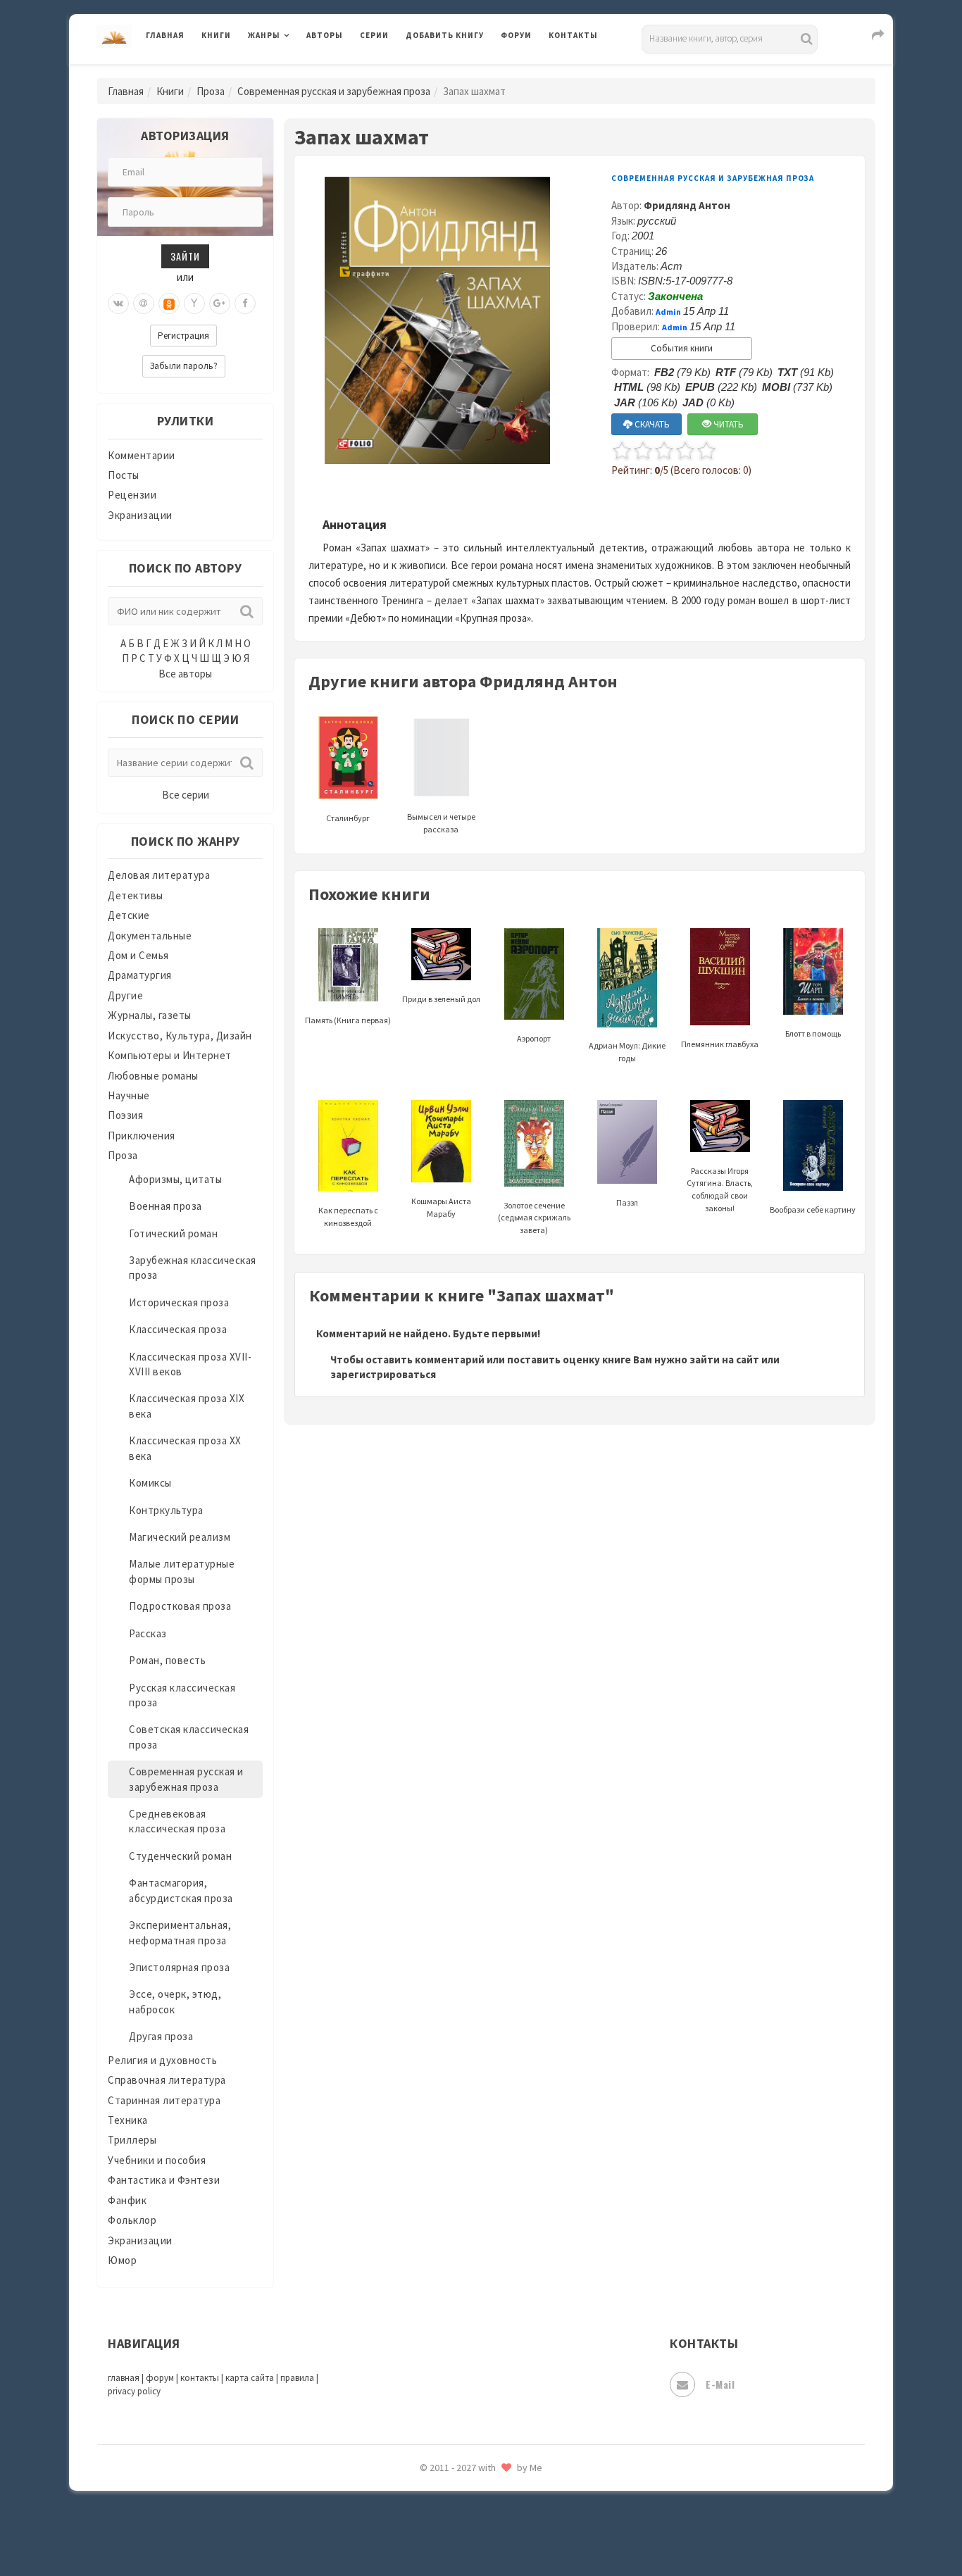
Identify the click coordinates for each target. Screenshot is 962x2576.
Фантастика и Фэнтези (164, 2180)
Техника (128, 2120)
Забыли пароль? (184, 366)
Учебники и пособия (157, 2160)
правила (297, 2378)
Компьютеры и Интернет (170, 1055)
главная (124, 2378)
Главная (165, 35)
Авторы (325, 35)
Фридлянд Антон (687, 205)
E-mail (720, 2384)
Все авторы (185, 674)
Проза (211, 91)
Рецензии (132, 495)
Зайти (185, 256)
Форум (516, 35)
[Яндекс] (194, 304)
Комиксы (150, 1483)
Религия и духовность (162, 2060)
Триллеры (132, 2140)
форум (160, 2378)
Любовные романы (153, 1076)
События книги (682, 348)
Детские (129, 915)
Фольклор (132, 2220)
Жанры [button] (264, 35)
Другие (125, 995)
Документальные (150, 936)
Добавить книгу (445, 35)
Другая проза (161, 2036)
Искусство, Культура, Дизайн (180, 1036)
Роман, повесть (167, 1660)
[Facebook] (245, 304)
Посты (124, 475)
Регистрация (183, 336)
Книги (216, 35)
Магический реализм (180, 1537)
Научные (129, 1095)
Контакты (573, 35)
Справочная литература (167, 2080)
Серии (374, 35)
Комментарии (142, 455)
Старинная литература (164, 2100)
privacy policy (134, 2391)
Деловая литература (456, 72)
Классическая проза (178, 1329)
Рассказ (148, 1633)
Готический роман (173, 1233)
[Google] (220, 304)
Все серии (186, 795)
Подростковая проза (180, 1606)
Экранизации (140, 515)
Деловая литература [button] (298, 72)
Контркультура (166, 1510)
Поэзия (125, 1115)
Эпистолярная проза (179, 1967)
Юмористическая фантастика (480, 2528)
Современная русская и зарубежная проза (334, 91)
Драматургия (140, 975)
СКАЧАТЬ (651, 424)
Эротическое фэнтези (461, 2496)
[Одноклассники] (169, 304)
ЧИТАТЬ (727, 424)
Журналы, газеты (150, 1015)
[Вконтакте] (118, 304)
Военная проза (165, 1206)
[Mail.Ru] (144, 304)
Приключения (142, 1136)
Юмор (122, 2260)
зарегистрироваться (383, 1374)
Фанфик (127, 2200)
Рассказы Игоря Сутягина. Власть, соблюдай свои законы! (720, 1189)
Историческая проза (179, 1302)
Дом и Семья (138, 955)
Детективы (136, 895)
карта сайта (250, 2378)
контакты (200, 2378)
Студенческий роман (180, 1856)
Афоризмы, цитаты (175, 1179)
